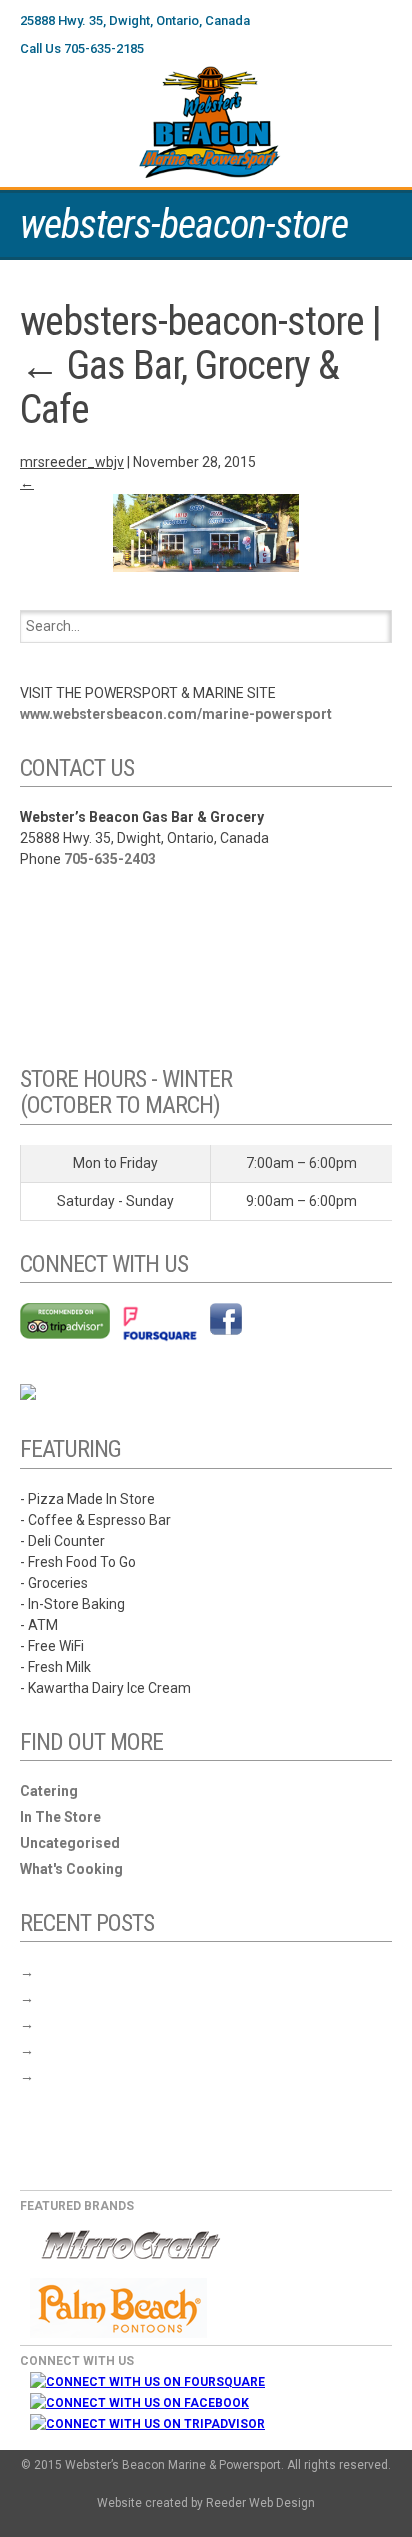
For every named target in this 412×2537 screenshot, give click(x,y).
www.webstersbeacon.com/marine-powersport (176, 714)
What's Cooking (71, 1869)
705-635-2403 (110, 859)
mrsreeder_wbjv (72, 462)
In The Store (60, 1817)
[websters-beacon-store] (206, 533)
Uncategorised (70, 1843)
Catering (49, 1791)
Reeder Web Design (260, 2503)
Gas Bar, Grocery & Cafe (179, 387)
